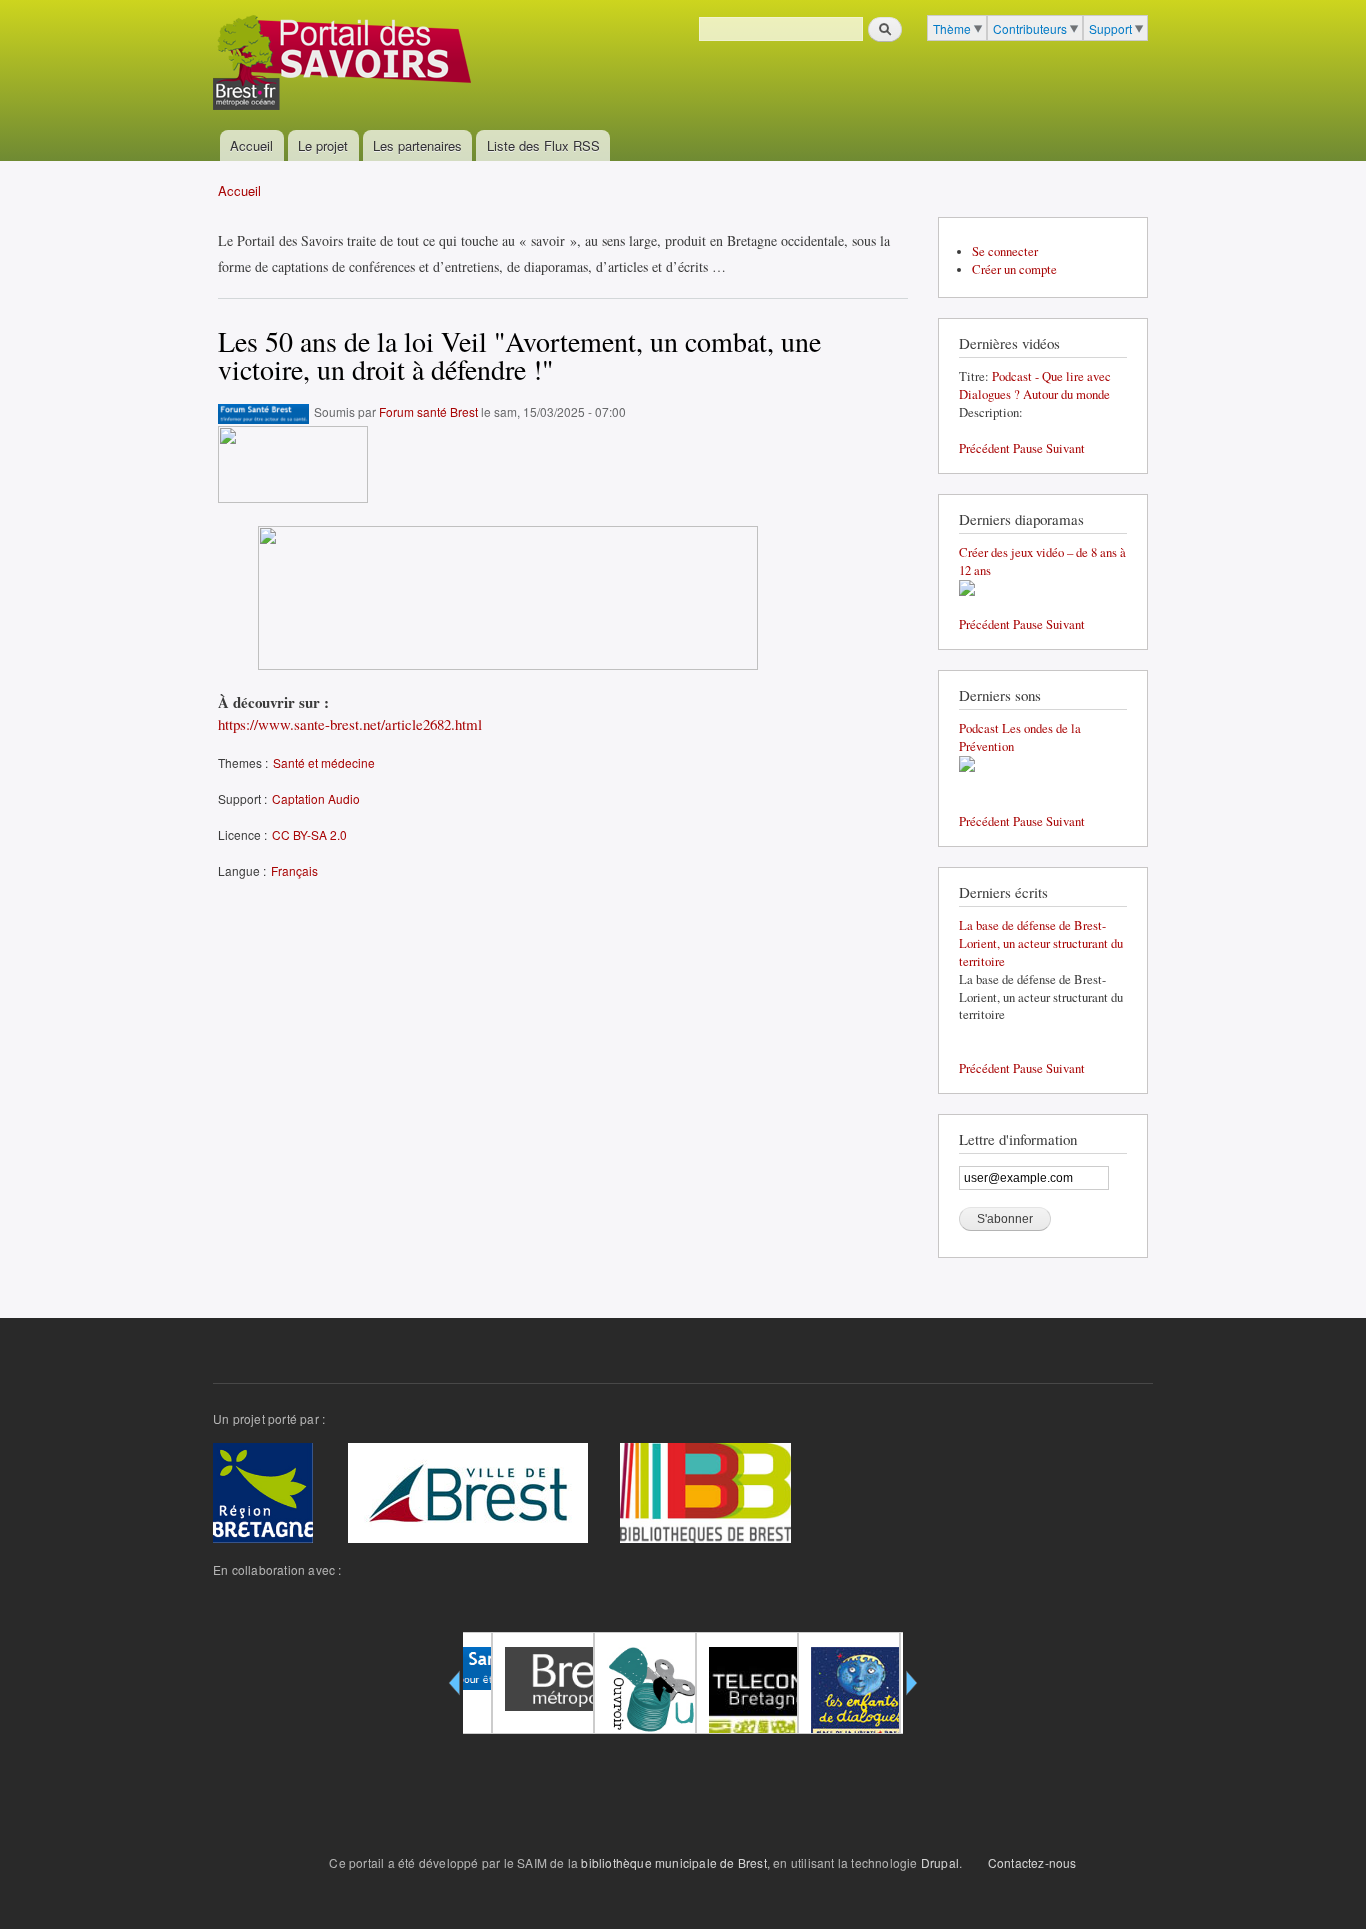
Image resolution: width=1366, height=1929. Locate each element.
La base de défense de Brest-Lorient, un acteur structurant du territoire (1041, 943)
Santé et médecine (324, 762)
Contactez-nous (1032, 1862)
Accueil (251, 145)
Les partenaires (417, 145)
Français (294, 870)
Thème (952, 28)
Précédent (984, 448)
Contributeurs (1030, 28)
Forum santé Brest (428, 411)
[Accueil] (344, 65)
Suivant (1065, 448)
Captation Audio (316, 798)
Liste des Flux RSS (543, 145)
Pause (1028, 448)
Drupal (940, 1862)
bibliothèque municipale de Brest (673, 1862)
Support (1110, 28)
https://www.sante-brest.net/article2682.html (350, 724)
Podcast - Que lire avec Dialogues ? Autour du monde (1035, 385)
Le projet (323, 145)
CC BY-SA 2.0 (309, 834)
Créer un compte (1014, 269)
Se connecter (1005, 251)
